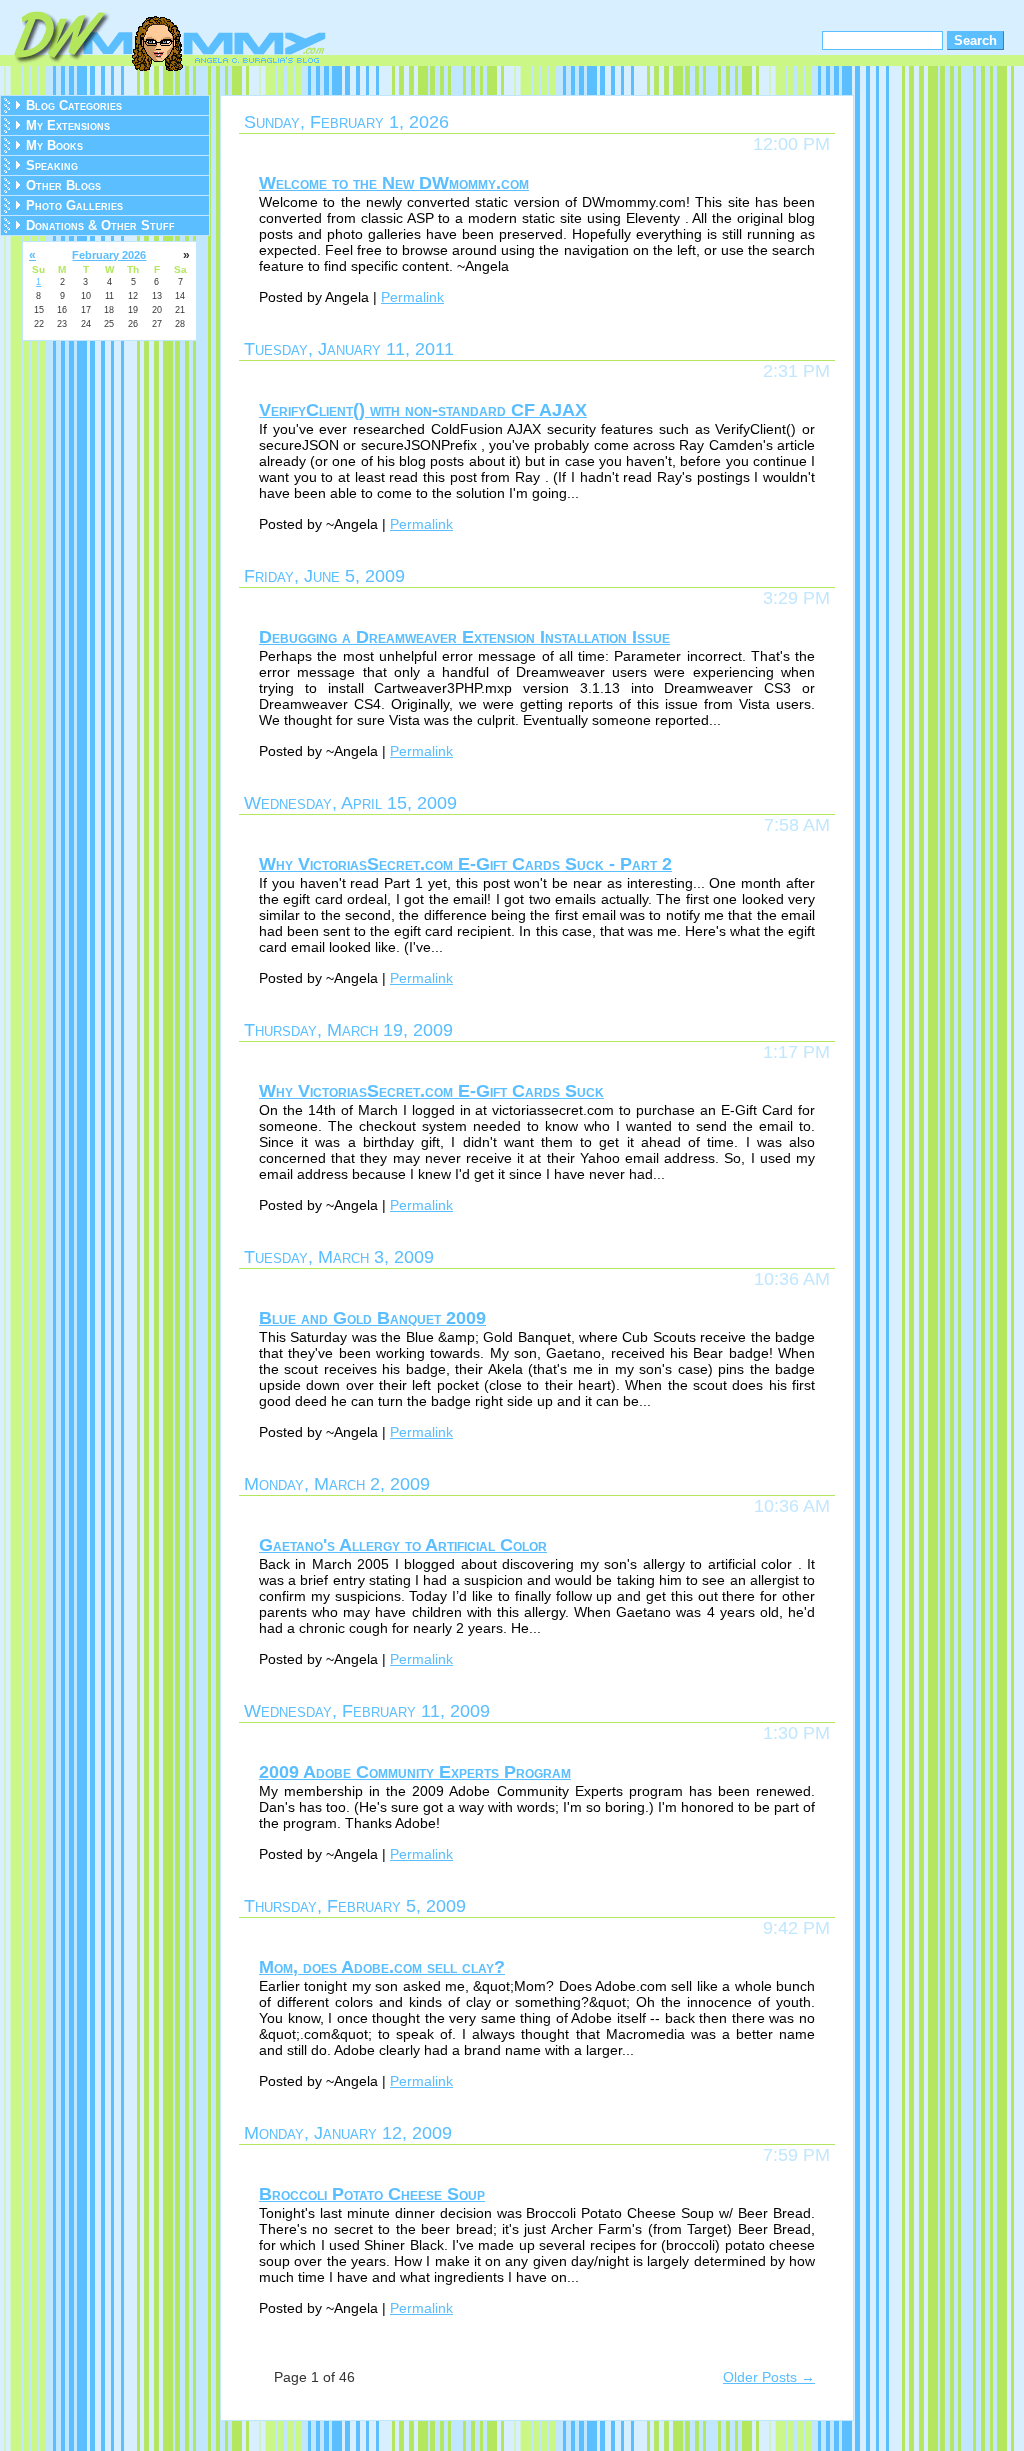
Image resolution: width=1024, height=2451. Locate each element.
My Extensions (68, 125)
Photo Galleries (74, 205)
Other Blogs (63, 185)
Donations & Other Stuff (100, 225)
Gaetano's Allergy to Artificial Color (403, 1545)
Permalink (412, 297)
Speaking (52, 165)
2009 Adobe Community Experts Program (415, 1772)
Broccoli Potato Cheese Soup (372, 2194)
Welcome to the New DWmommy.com (394, 183)
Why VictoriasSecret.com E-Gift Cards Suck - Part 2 (465, 864)
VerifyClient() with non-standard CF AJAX (423, 410)
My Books (54, 145)
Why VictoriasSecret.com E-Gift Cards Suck (431, 1091)
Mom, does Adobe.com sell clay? (382, 1967)
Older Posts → (769, 2377)
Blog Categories (74, 105)
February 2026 (109, 255)
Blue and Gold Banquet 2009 (372, 1318)
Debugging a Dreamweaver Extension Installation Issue (464, 637)
